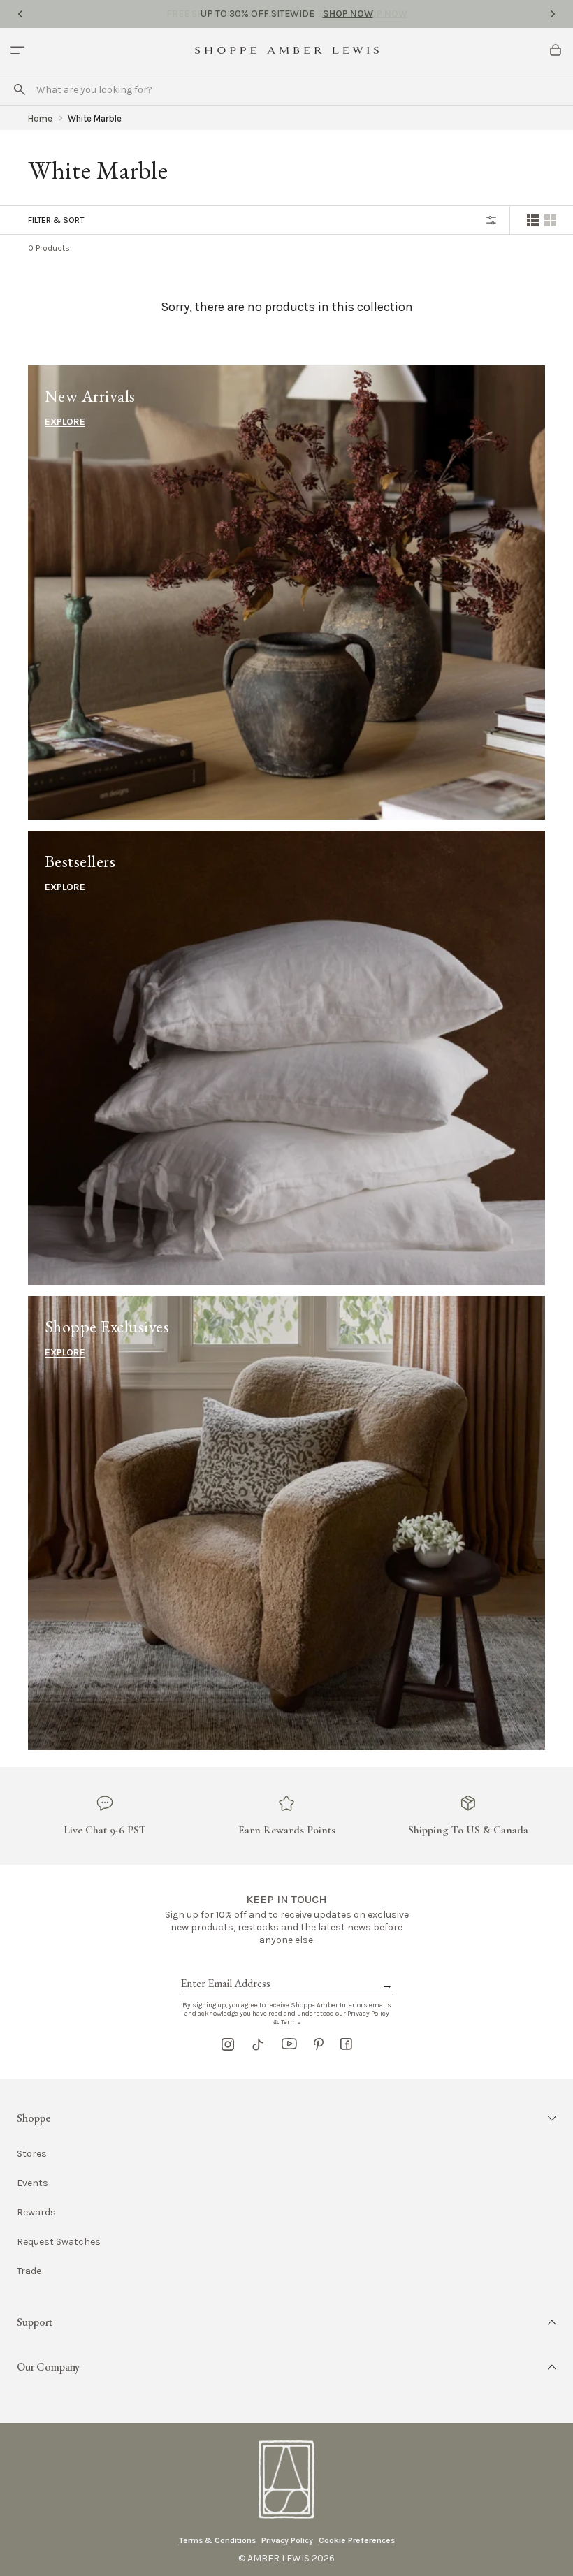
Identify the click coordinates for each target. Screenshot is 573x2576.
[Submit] (20, 89)
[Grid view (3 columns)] (550, 220)
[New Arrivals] (286, 592)
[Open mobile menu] (17, 50)
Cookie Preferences (357, 2540)
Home (40, 118)
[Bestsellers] (286, 1058)
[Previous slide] (20, 14)
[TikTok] (258, 2044)
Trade (29, 2271)
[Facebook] (346, 2044)
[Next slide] (553, 14)
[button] (286, 2118)
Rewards (36, 2212)
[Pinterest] (319, 2044)
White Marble (95, 118)
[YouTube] (289, 2044)
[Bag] (556, 50)
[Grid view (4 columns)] (533, 220)
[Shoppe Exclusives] (286, 1523)
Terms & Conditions (217, 2540)
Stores (32, 2154)
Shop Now (348, 14)
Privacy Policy (287, 2540)
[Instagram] (228, 2044)
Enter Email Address (224, 1967)
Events (32, 2183)
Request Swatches (59, 2242)
